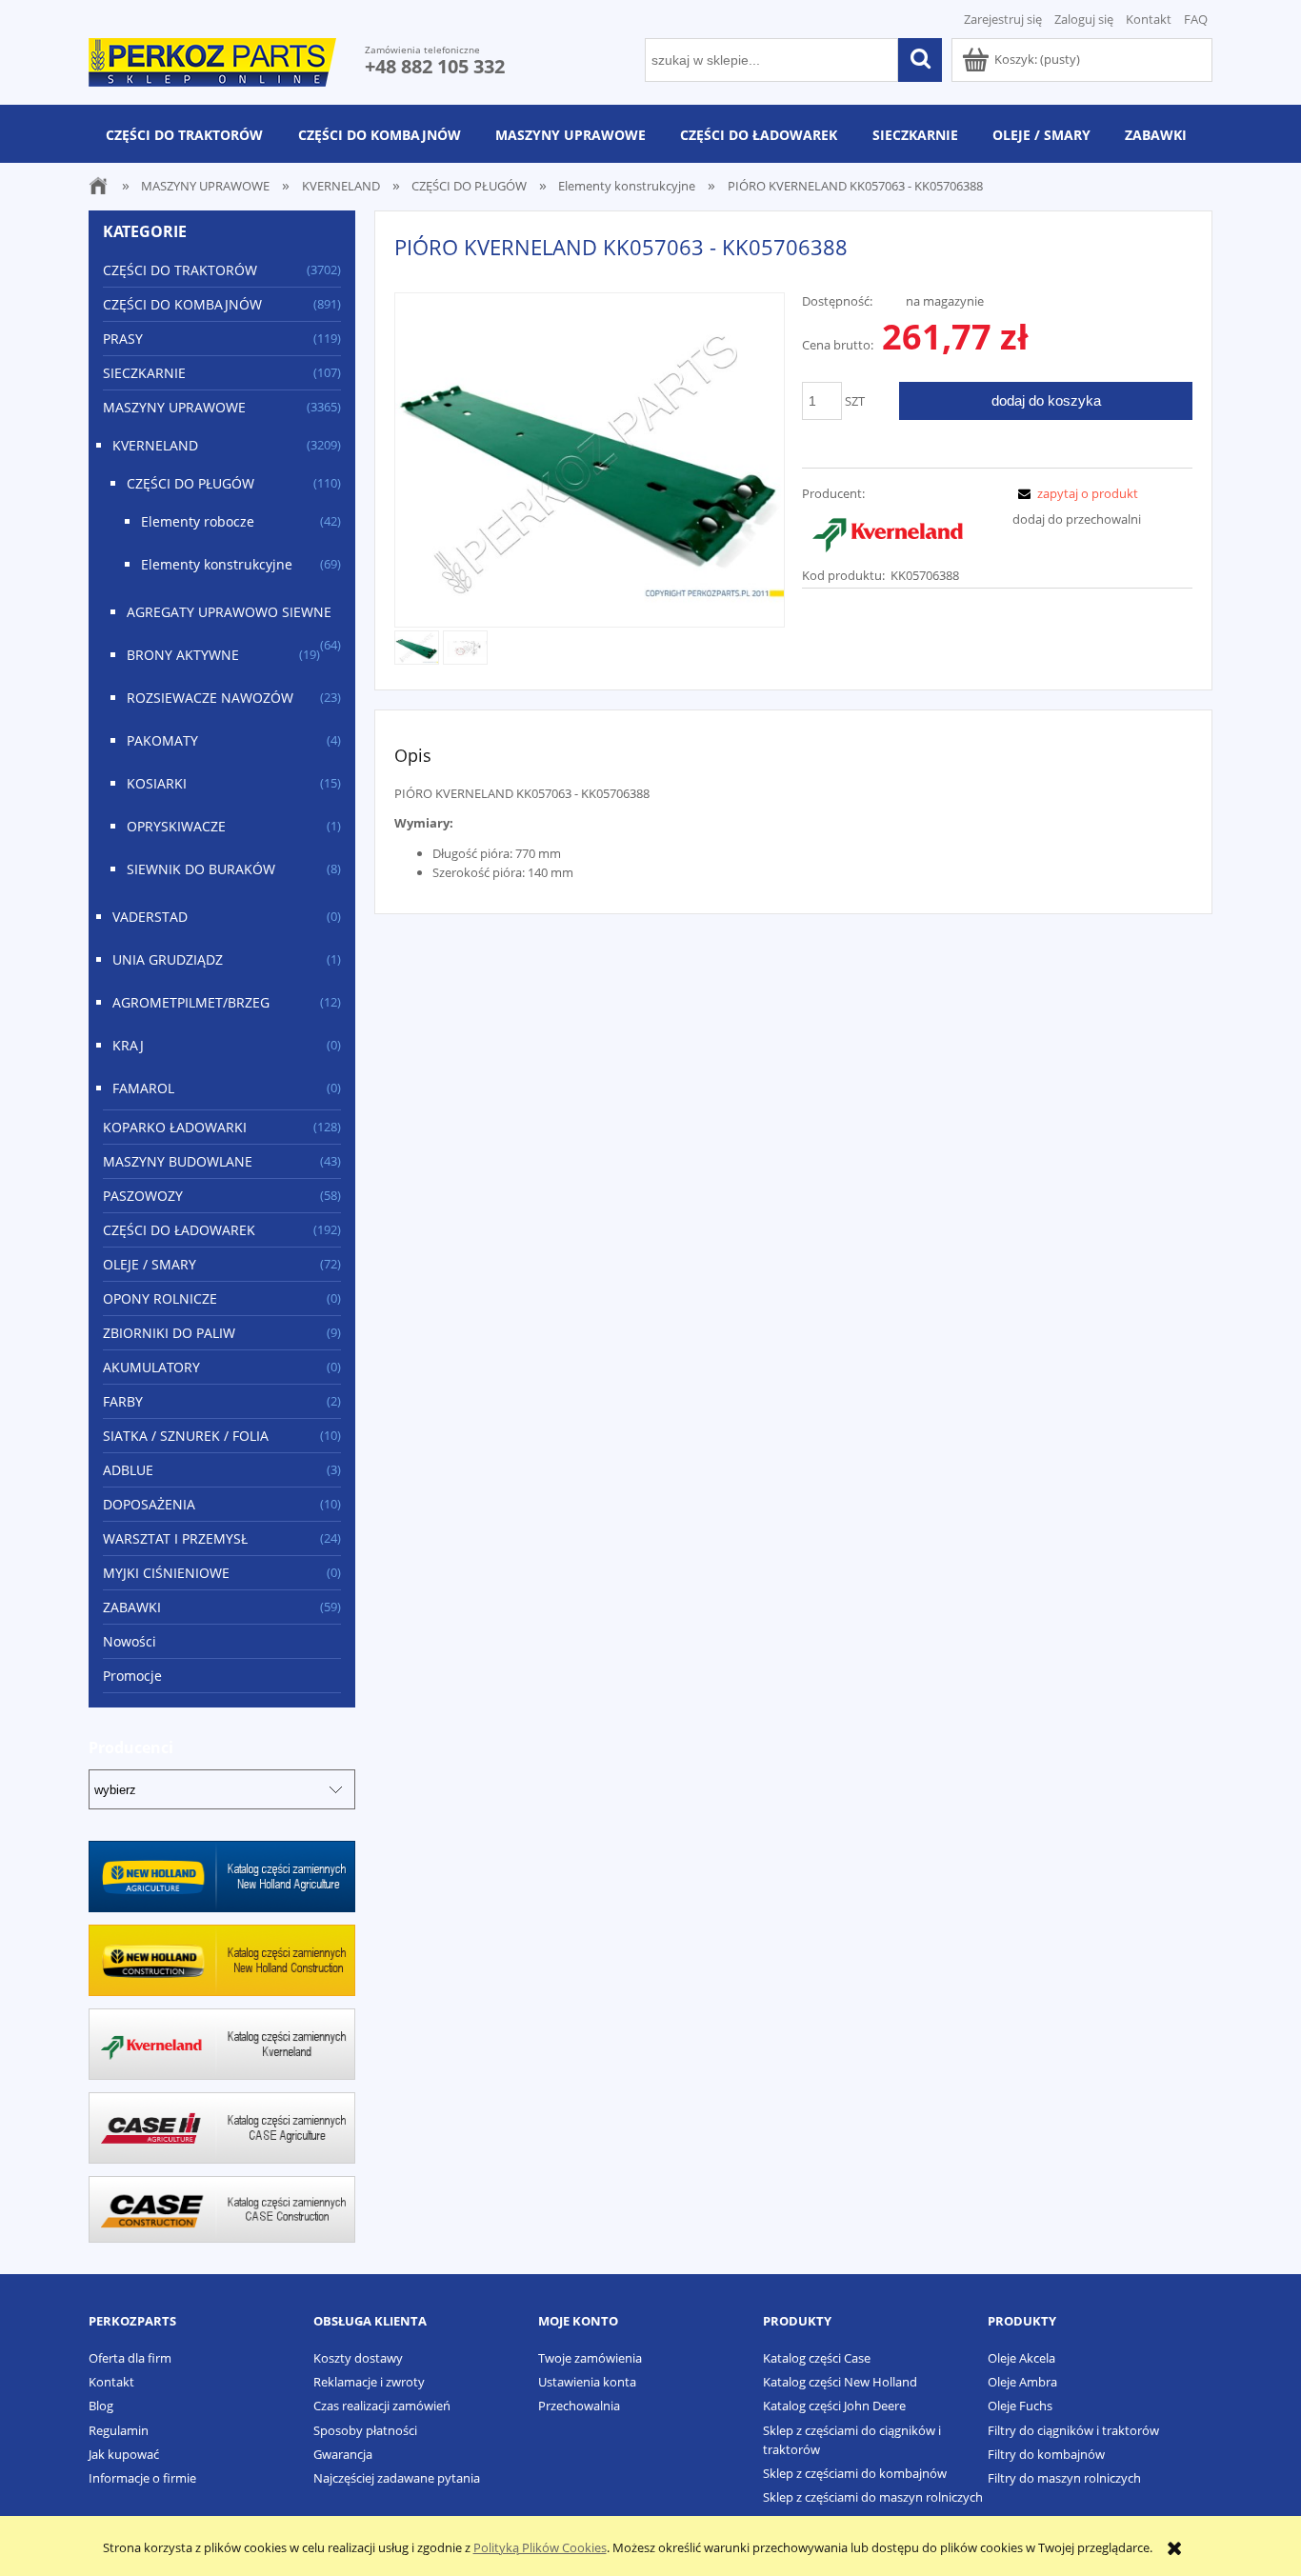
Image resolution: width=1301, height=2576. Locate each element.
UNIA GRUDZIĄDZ (168, 959)
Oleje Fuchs (1020, 2406)
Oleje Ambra (1022, 2382)
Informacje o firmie (142, 2478)
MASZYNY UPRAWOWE (174, 407)
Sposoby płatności (365, 2430)
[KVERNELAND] (888, 532)
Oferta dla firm (130, 2358)
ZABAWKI (132, 1607)
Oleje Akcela (1021, 2358)
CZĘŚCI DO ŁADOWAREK (179, 1230)
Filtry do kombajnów (1046, 2454)
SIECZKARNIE (144, 373)
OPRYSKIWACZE (176, 826)
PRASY (123, 339)
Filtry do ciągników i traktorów (1073, 2430)
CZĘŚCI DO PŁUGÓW (190, 483)
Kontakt (1149, 19)
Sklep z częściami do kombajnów (855, 2473)
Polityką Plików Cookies (540, 2547)
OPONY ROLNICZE (160, 1298)
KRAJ (128, 1045)
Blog (101, 2406)
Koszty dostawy (358, 2358)
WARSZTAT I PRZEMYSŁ (175, 1538)
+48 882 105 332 (435, 66)
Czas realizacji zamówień (382, 2406)
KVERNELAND (155, 445)
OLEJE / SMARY (150, 1264)
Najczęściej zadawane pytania (397, 2478)
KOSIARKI (157, 783)
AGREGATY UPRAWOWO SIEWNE (229, 612)
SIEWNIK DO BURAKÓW (201, 869)
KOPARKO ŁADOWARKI (175, 1127)
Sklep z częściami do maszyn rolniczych (873, 2497)
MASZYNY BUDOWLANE (178, 1161)
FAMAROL (143, 1088)
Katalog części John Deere (834, 2406)
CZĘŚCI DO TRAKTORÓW (180, 270)
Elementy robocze (198, 521)
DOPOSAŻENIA (149, 1504)
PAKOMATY (162, 740)
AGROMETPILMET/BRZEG (191, 1002)
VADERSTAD (150, 917)
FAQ (1196, 19)
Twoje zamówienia (590, 2358)
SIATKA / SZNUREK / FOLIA (186, 1436)
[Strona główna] (212, 59)
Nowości (130, 1641)
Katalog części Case (817, 2358)
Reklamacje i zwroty (369, 2382)
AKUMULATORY (151, 1367)
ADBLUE (128, 1470)
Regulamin (119, 2430)
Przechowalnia (579, 2406)
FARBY (123, 1401)
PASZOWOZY (143, 1196)
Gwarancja (343, 2454)
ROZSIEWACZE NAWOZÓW (210, 698)
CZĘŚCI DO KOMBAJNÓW (182, 304)
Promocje (132, 1676)
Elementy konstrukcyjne (217, 564)
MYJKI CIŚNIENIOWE (166, 1573)
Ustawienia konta (587, 2382)
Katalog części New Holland (840, 2382)
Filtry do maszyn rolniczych (1064, 2478)
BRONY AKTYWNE (183, 655)
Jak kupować (124, 2454)
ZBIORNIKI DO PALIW (169, 1333)
